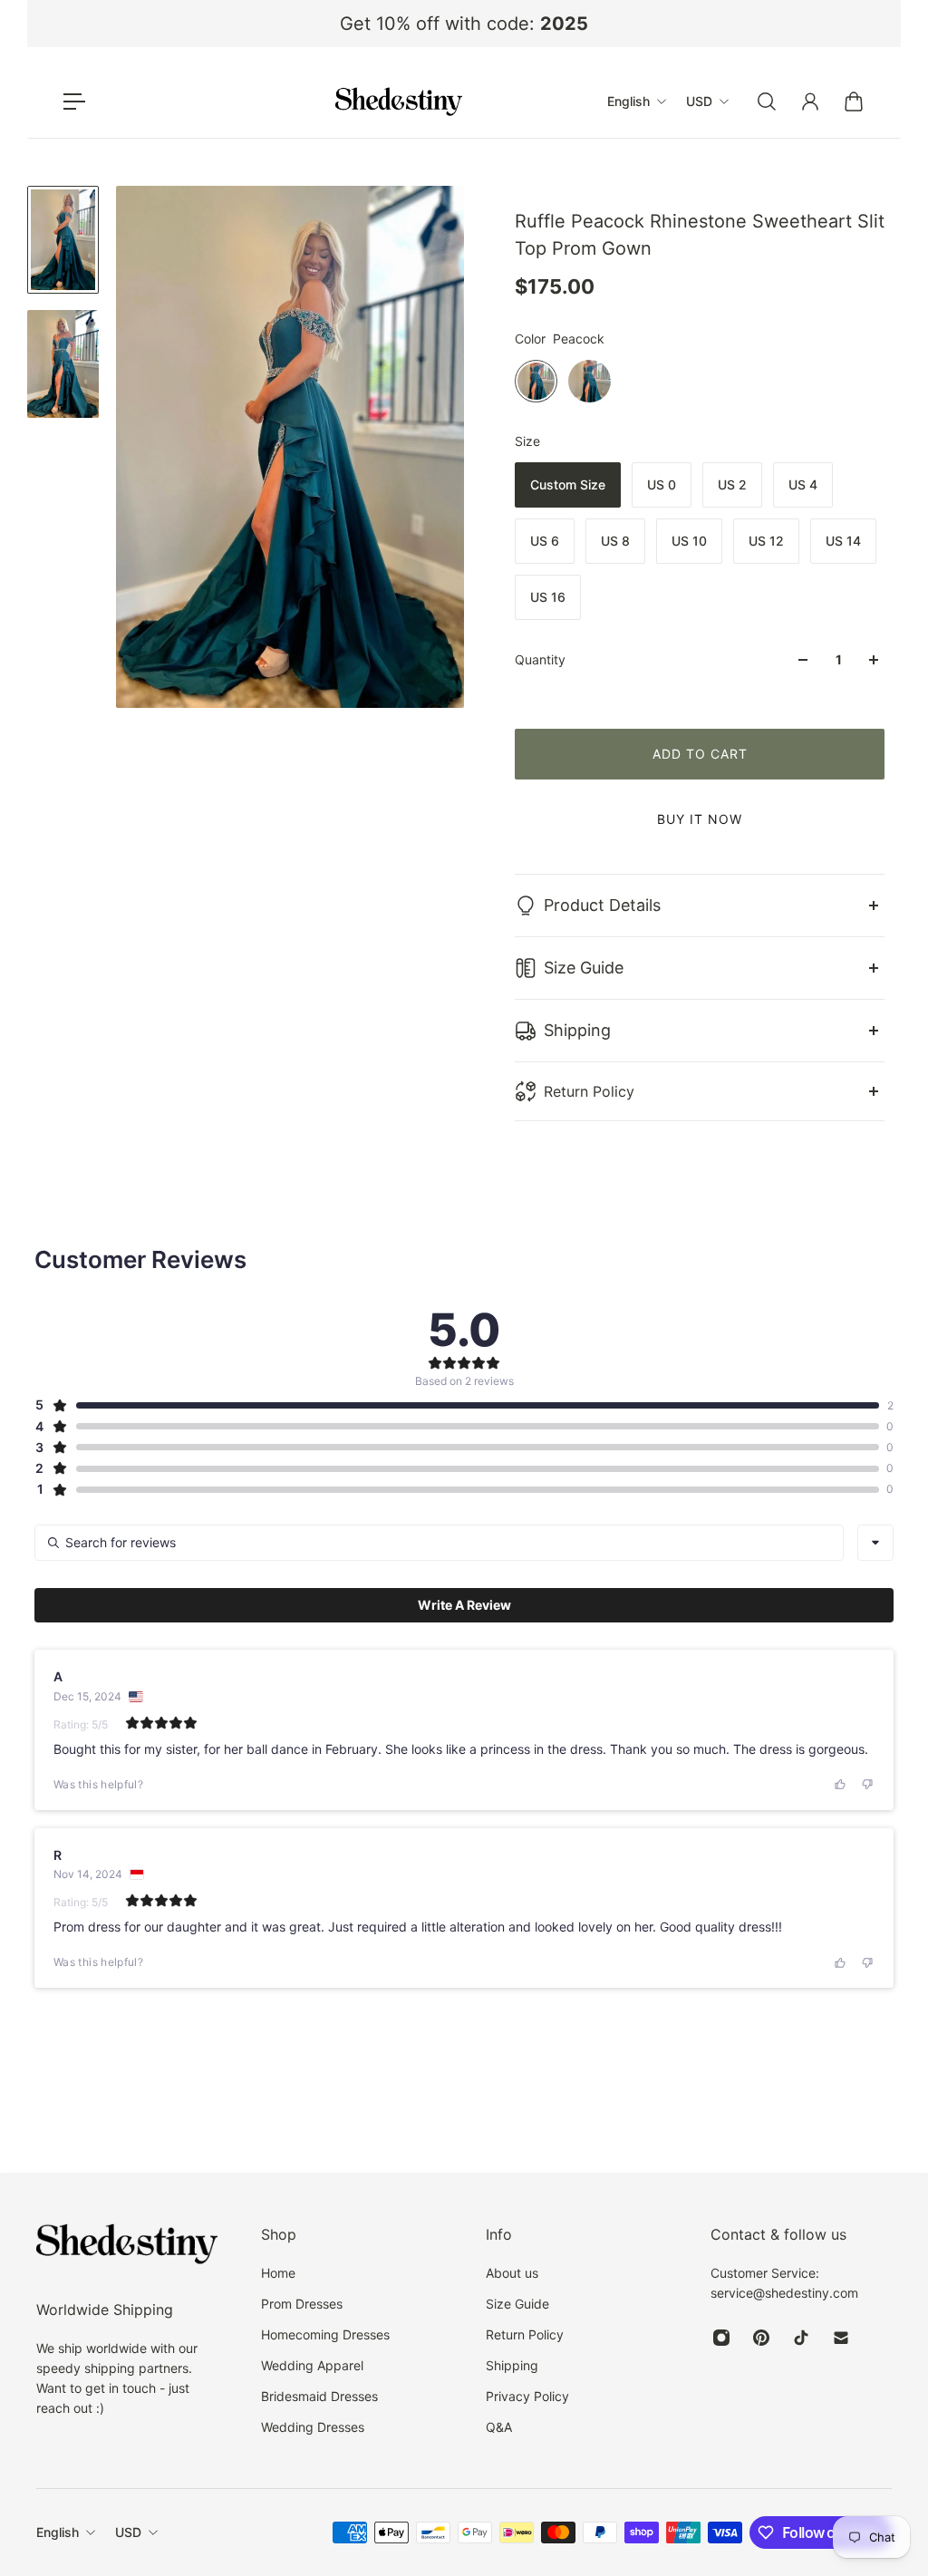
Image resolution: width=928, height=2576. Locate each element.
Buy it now (700, 819)
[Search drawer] (767, 102)
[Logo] (399, 102)
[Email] (841, 2338)
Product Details (602, 905)
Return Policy (589, 1091)
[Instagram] (721, 2338)
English (58, 2532)
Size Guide (584, 968)
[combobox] (875, 1543)
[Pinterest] (761, 2338)
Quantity (540, 659)
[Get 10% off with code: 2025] (464, 24)
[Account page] (810, 102)
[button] (457, 1405)
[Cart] (854, 102)
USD (128, 2532)
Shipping (577, 1030)
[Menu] (74, 102)
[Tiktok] (801, 2338)
